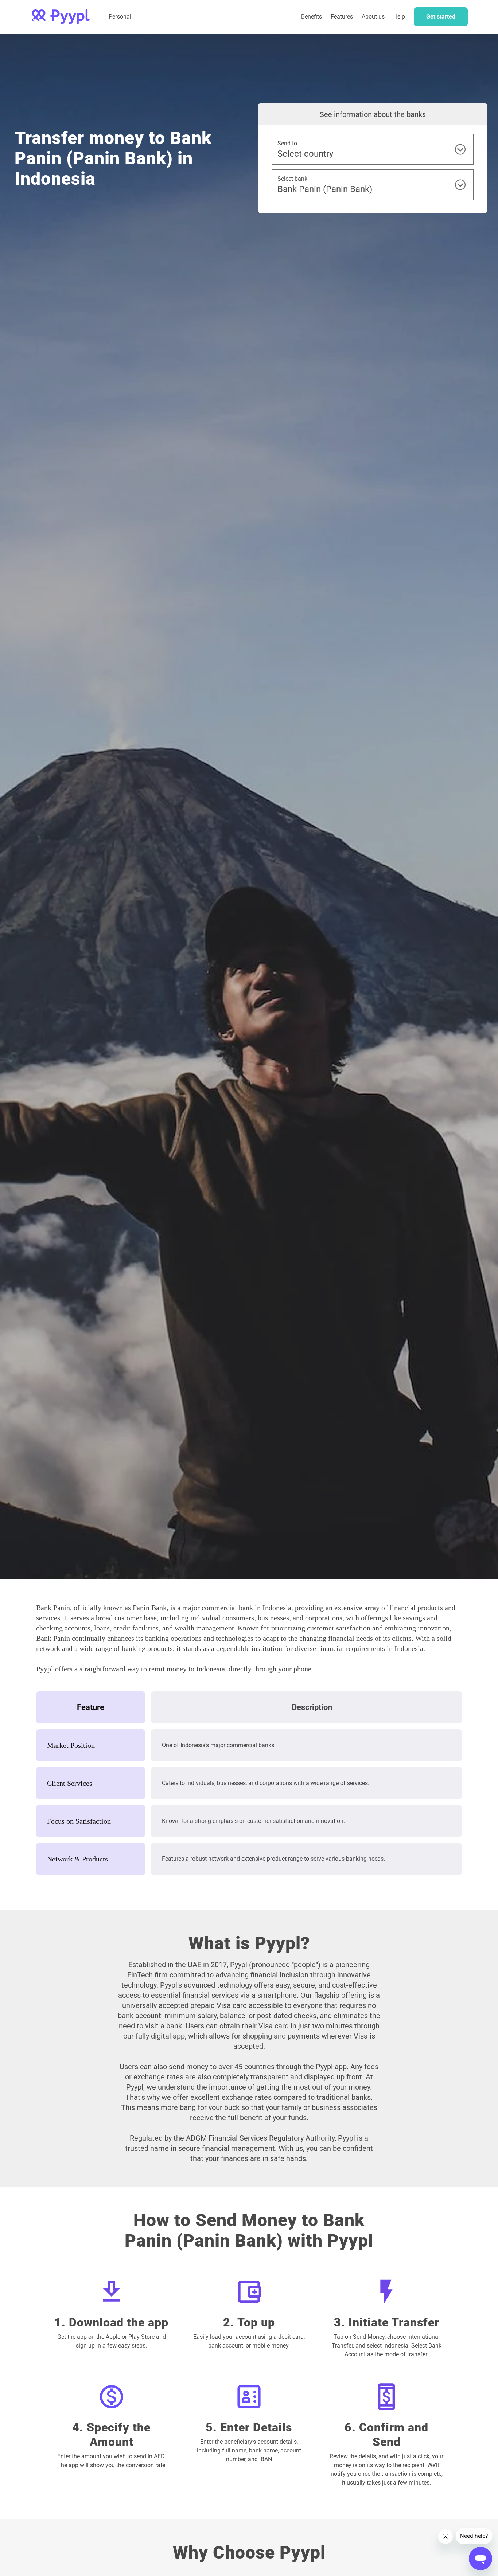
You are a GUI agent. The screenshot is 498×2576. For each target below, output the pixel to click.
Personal (120, 17)
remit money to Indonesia (187, 1669)
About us (373, 17)
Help (399, 17)
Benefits (312, 17)
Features (342, 17)
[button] (342, 17)
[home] (61, 17)
